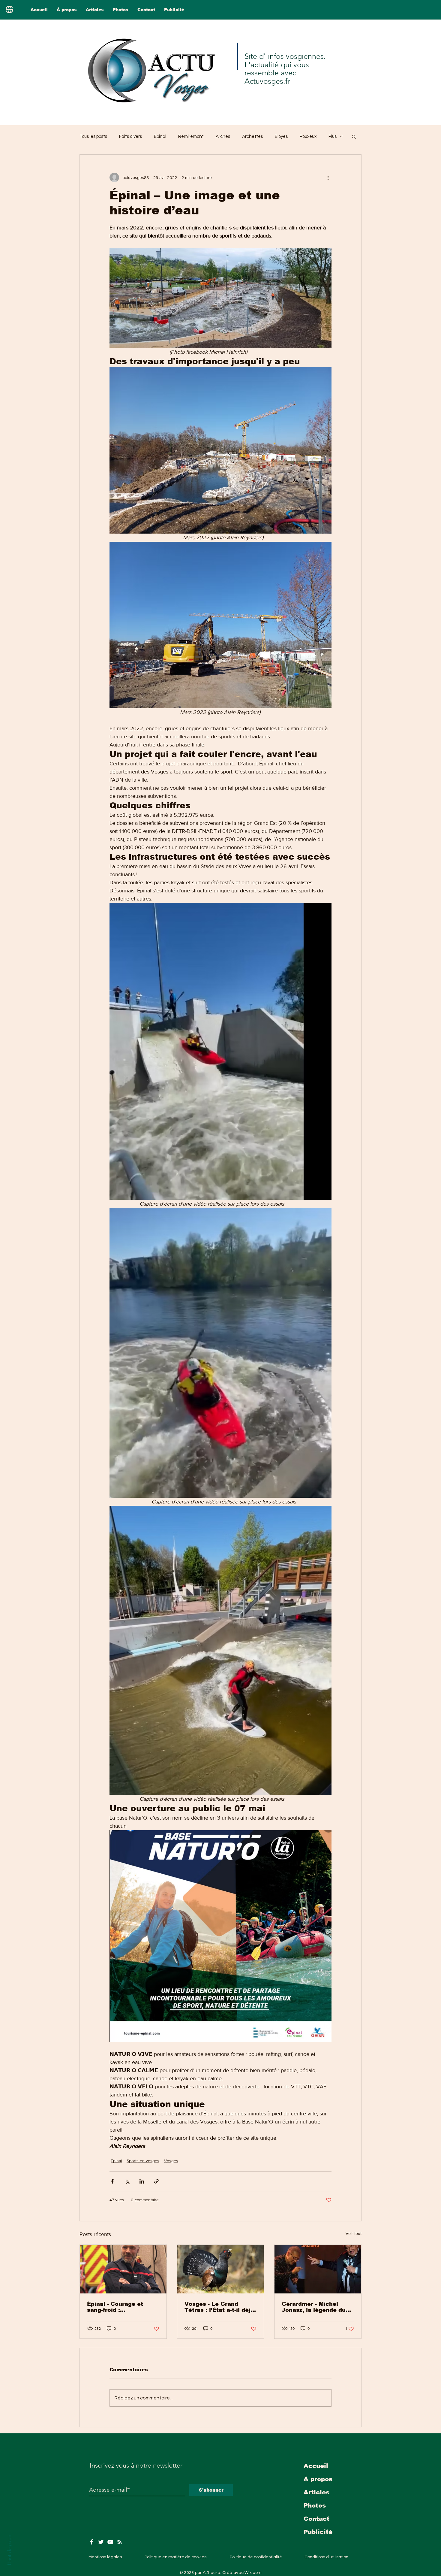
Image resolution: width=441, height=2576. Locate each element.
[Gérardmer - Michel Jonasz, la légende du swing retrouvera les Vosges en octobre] (318, 2269)
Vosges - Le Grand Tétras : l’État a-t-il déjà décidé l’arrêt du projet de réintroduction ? (219, 2307)
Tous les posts (93, 136)
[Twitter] (101, 2542)
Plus (333, 136)
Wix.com (253, 2573)
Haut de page (9, 2550)
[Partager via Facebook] (112, 2181)
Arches (223, 136)
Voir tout (354, 2233)
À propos (318, 2479)
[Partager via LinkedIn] (142, 2181)
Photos (315, 2505)
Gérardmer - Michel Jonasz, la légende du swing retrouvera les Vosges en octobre (314, 2307)
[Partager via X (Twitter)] (127, 2181)
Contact (316, 2519)
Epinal (160, 136)
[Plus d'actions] (328, 177)
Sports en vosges (143, 2161)
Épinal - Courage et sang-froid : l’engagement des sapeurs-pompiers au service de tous (118, 2307)
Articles (316, 2492)
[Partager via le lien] (156, 2181)
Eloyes (281, 136)
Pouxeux (308, 136)
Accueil (316, 2466)
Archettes (252, 136)
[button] (354, 136)
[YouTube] (110, 2542)
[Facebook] (92, 2542)
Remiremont (191, 136)
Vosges (171, 2161)
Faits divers (130, 136)
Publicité (318, 2532)
